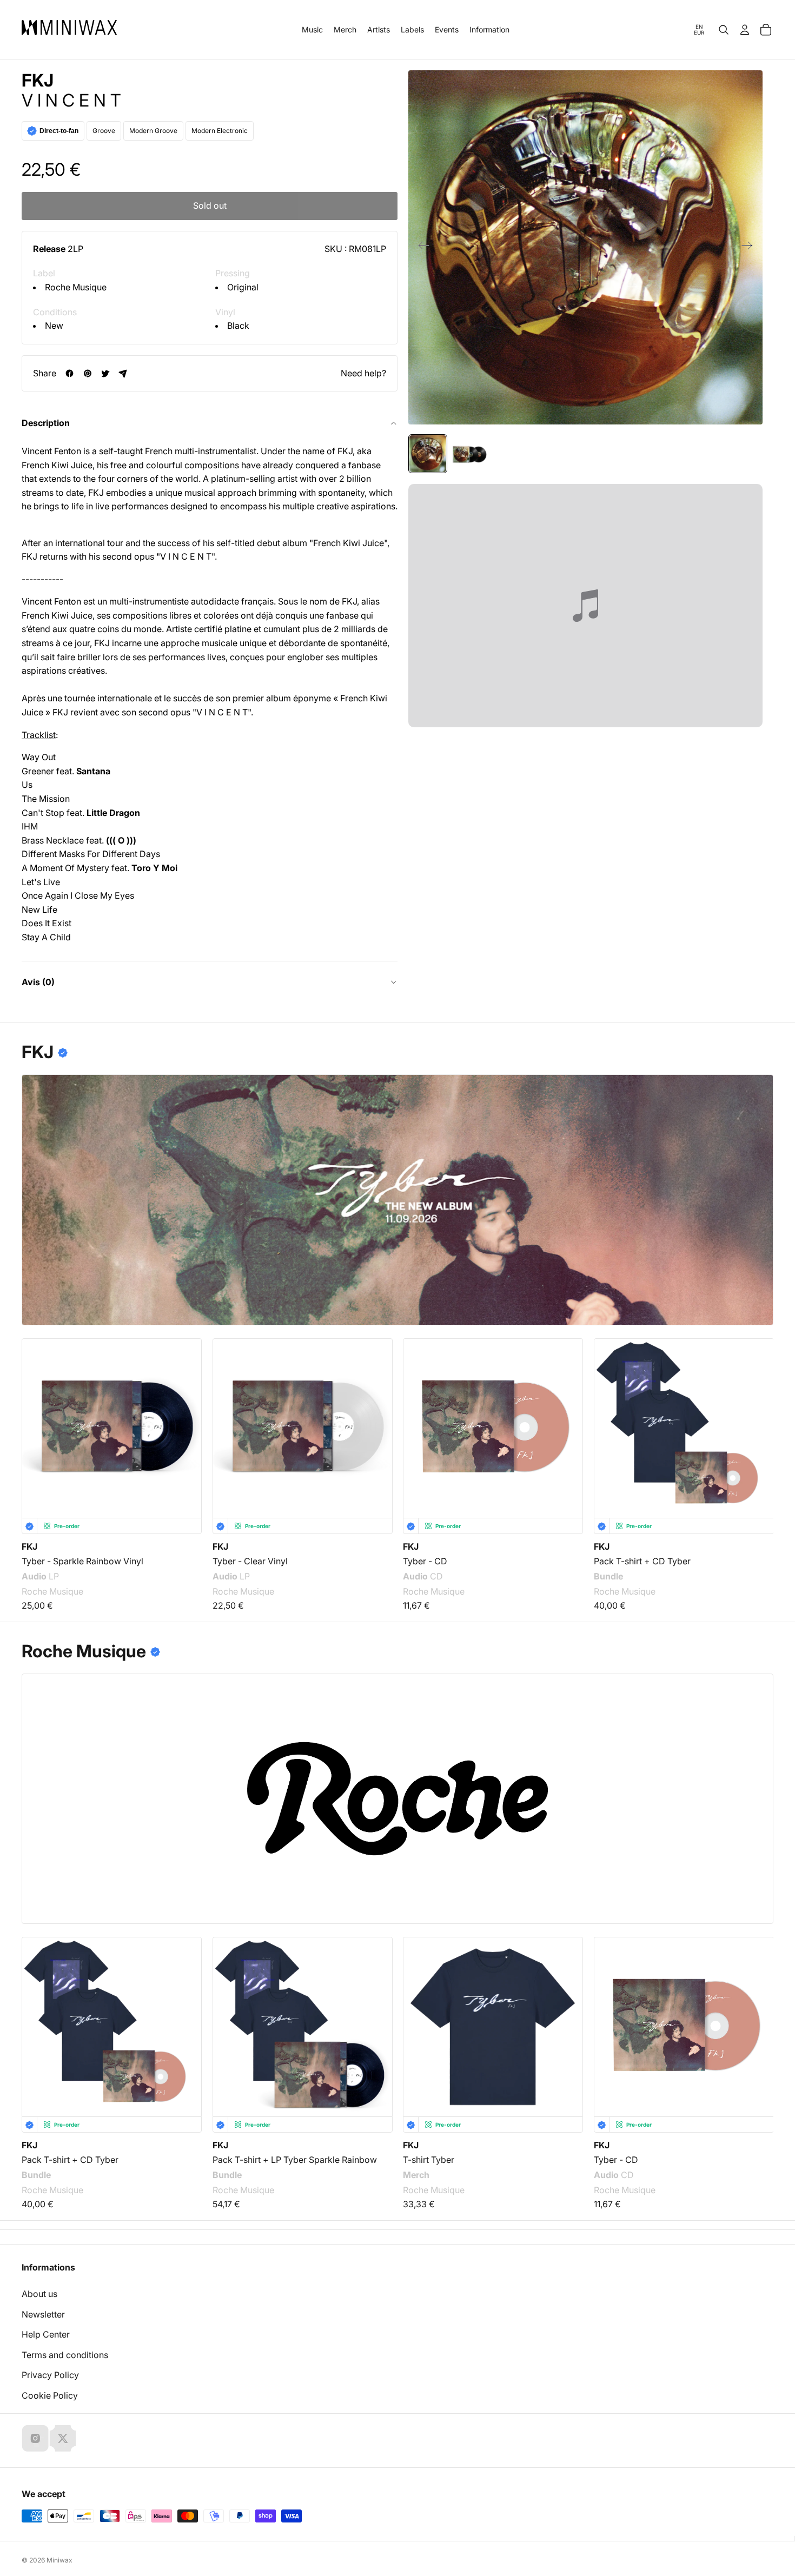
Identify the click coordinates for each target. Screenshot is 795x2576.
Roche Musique (76, 287)
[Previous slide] (420, 248)
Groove (104, 131)
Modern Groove (153, 131)
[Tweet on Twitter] (105, 373)
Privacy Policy (50, 2375)
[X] (63, 2438)
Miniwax (59, 2560)
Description (46, 423)
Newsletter (43, 2314)
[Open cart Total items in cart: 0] (766, 30)
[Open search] (724, 30)
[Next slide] (750, 248)
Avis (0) (38, 982)
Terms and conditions (65, 2355)
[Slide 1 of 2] (428, 454)
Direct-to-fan (59, 131)
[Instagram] (35, 2438)
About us (39, 2294)
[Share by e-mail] (123, 373)
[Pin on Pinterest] (87, 373)
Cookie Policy (50, 2395)
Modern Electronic (220, 131)
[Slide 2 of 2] (469, 454)
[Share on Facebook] (69, 373)
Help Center (46, 2334)
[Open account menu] (745, 30)
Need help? (363, 373)
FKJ (38, 81)
